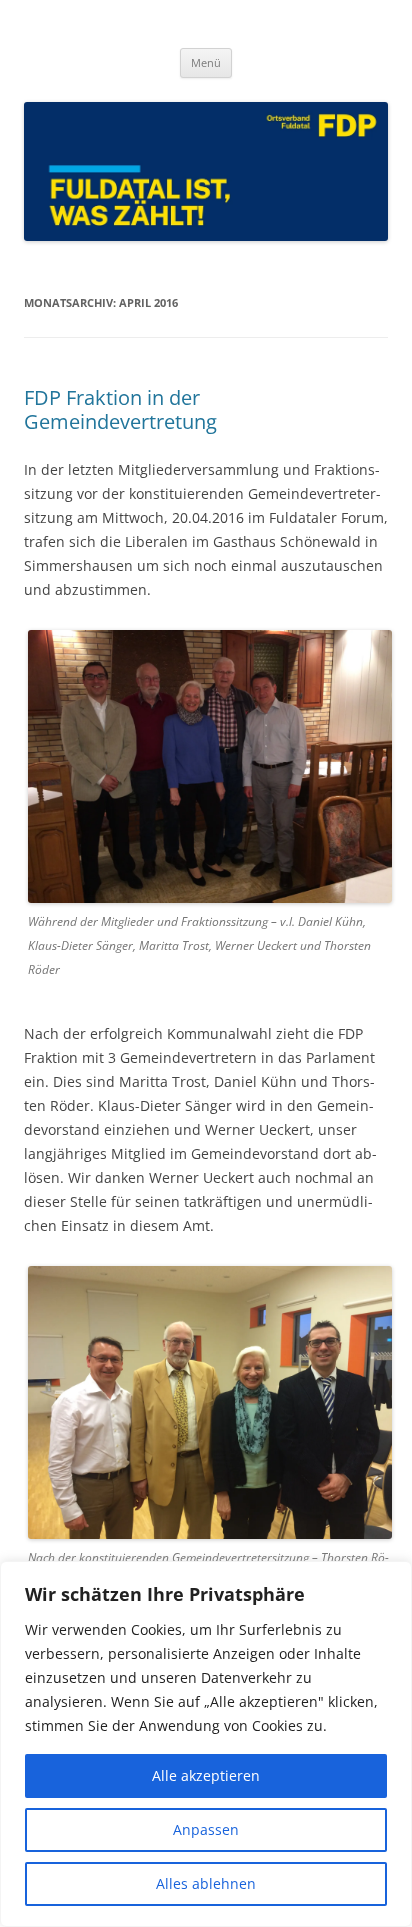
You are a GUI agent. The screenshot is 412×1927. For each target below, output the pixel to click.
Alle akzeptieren (206, 1775)
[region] (206, 1744)
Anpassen (206, 1829)
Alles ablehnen (206, 1883)
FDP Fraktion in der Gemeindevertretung (120, 409)
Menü (206, 62)
